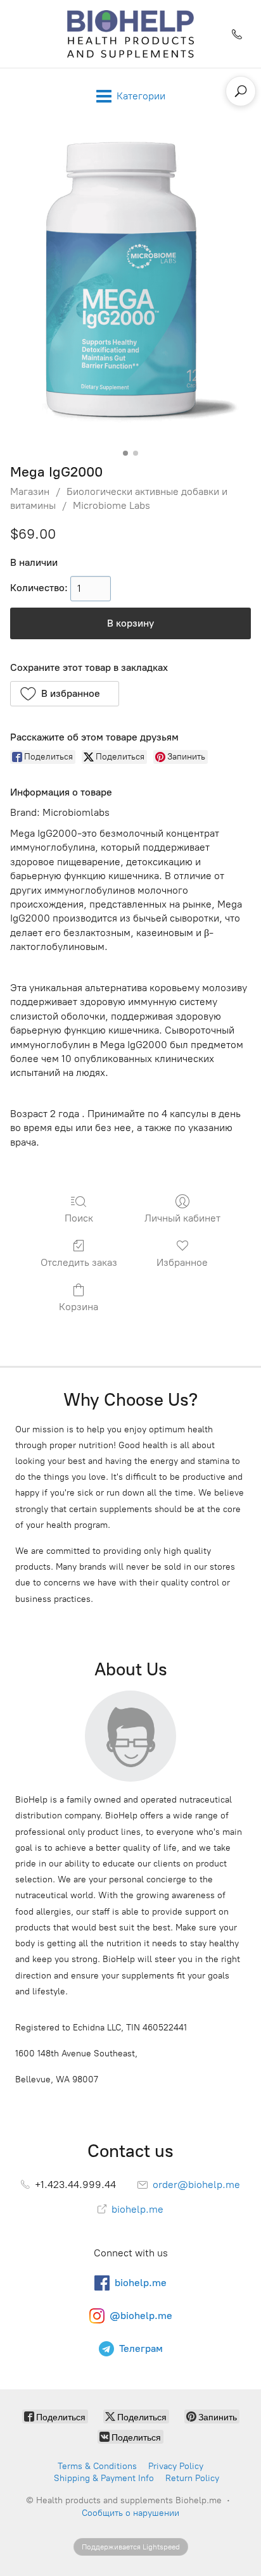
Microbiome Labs (111, 505)
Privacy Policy (176, 2466)
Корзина (79, 1307)
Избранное (182, 1262)
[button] (65, 694)
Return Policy (192, 2478)
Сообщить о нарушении (130, 2513)
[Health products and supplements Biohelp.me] (131, 34)
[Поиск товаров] (241, 91)
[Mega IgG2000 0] (130, 291)
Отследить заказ (79, 1262)
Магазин (30, 491)
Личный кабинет (182, 1218)
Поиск (79, 1218)
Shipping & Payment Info (104, 2478)
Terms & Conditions (97, 2466)
